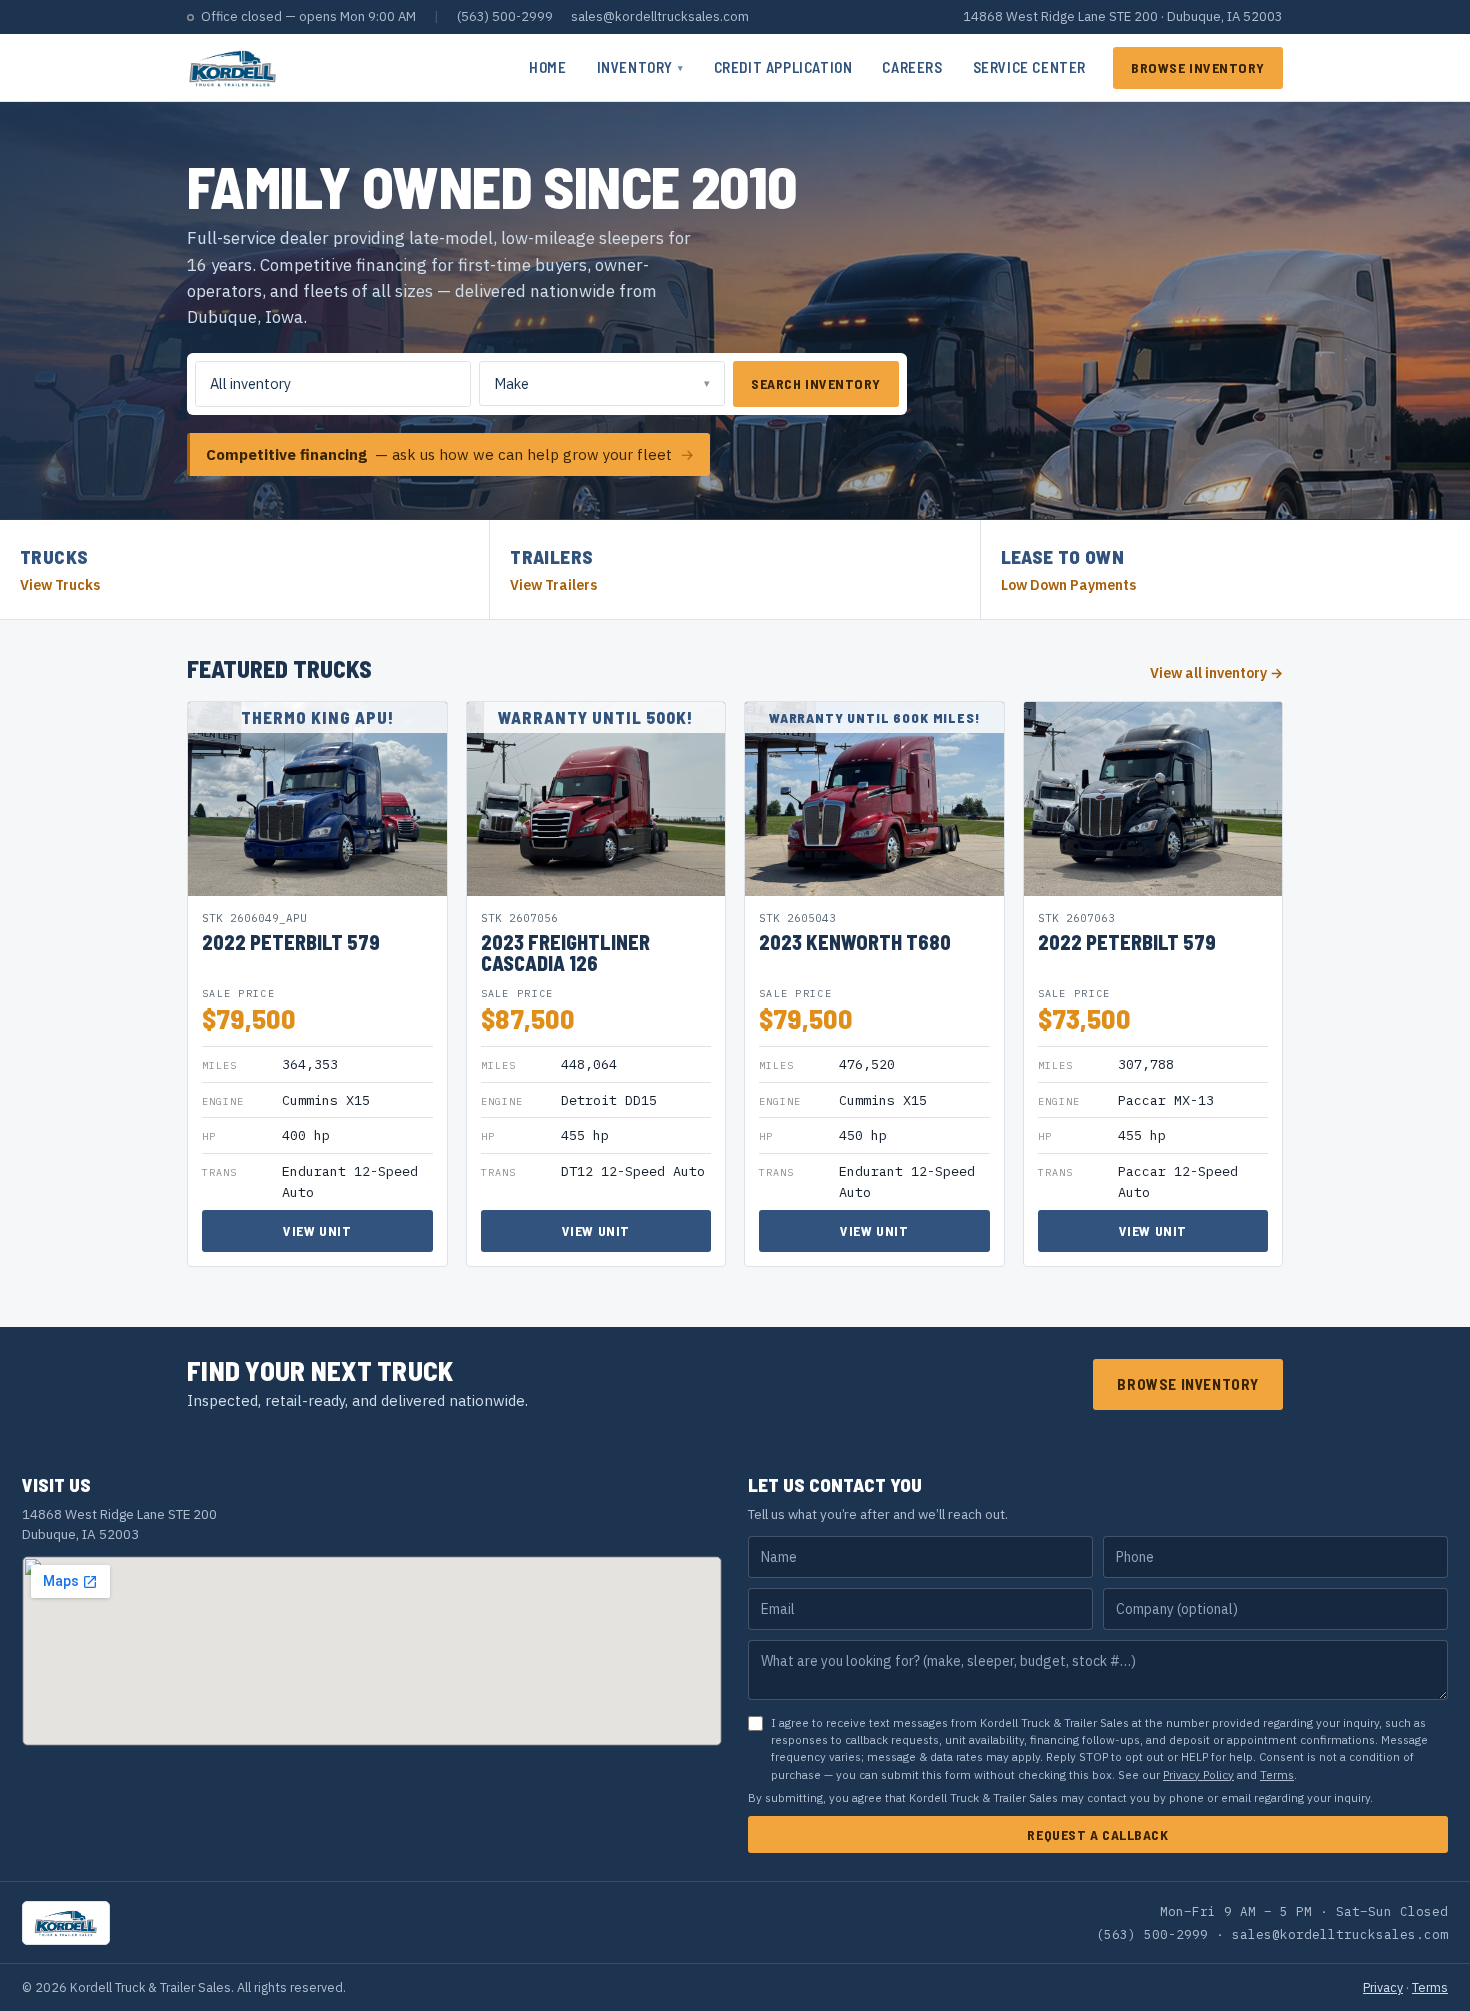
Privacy (1383, 1987)
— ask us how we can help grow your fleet (450, 454)
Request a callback (1097, 1834)
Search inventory (816, 383)
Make (511, 383)
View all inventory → (1216, 673)
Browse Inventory (1198, 67)
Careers (912, 67)
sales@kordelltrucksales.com (660, 16)
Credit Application (783, 67)
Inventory (640, 67)
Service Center (1029, 67)
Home (547, 67)
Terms (1277, 1774)
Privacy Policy (1198, 1774)
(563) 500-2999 (505, 16)
